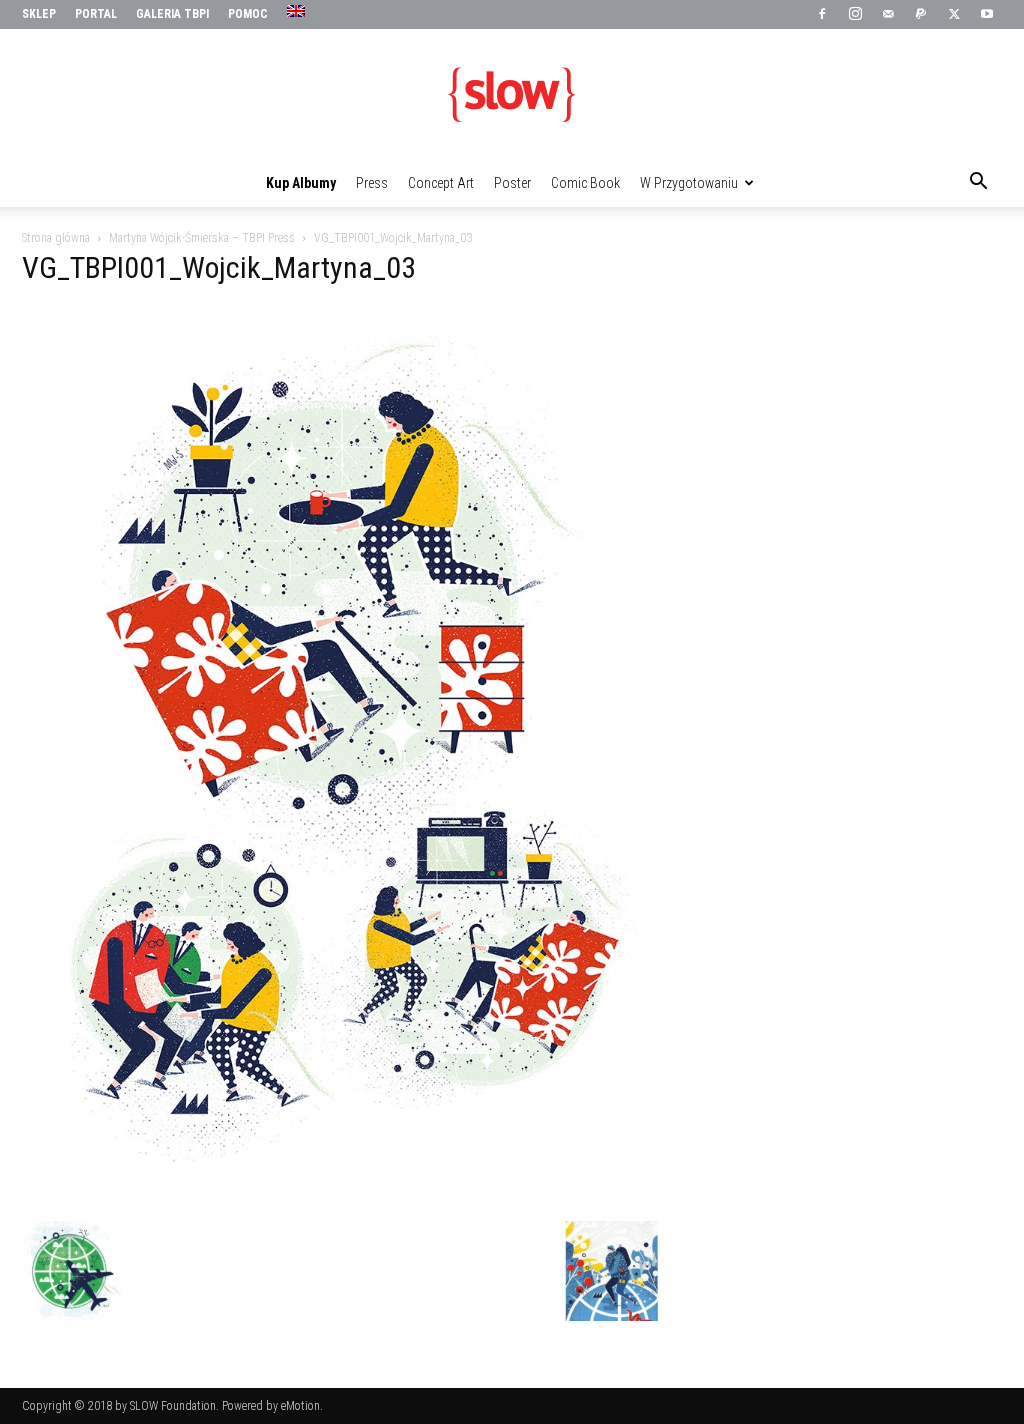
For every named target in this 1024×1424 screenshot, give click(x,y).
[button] (978, 184)
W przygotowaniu (689, 183)
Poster (512, 183)
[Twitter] (954, 15)
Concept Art (441, 183)
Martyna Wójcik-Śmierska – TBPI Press (202, 238)
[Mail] (888, 15)
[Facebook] (822, 15)
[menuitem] (298, 12)
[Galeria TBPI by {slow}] (512, 95)
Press (372, 183)
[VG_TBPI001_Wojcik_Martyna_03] (342, 1200)
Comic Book (585, 183)
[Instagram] (855, 15)
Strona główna (56, 238)
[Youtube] (987, 15)
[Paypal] (921, 15)
